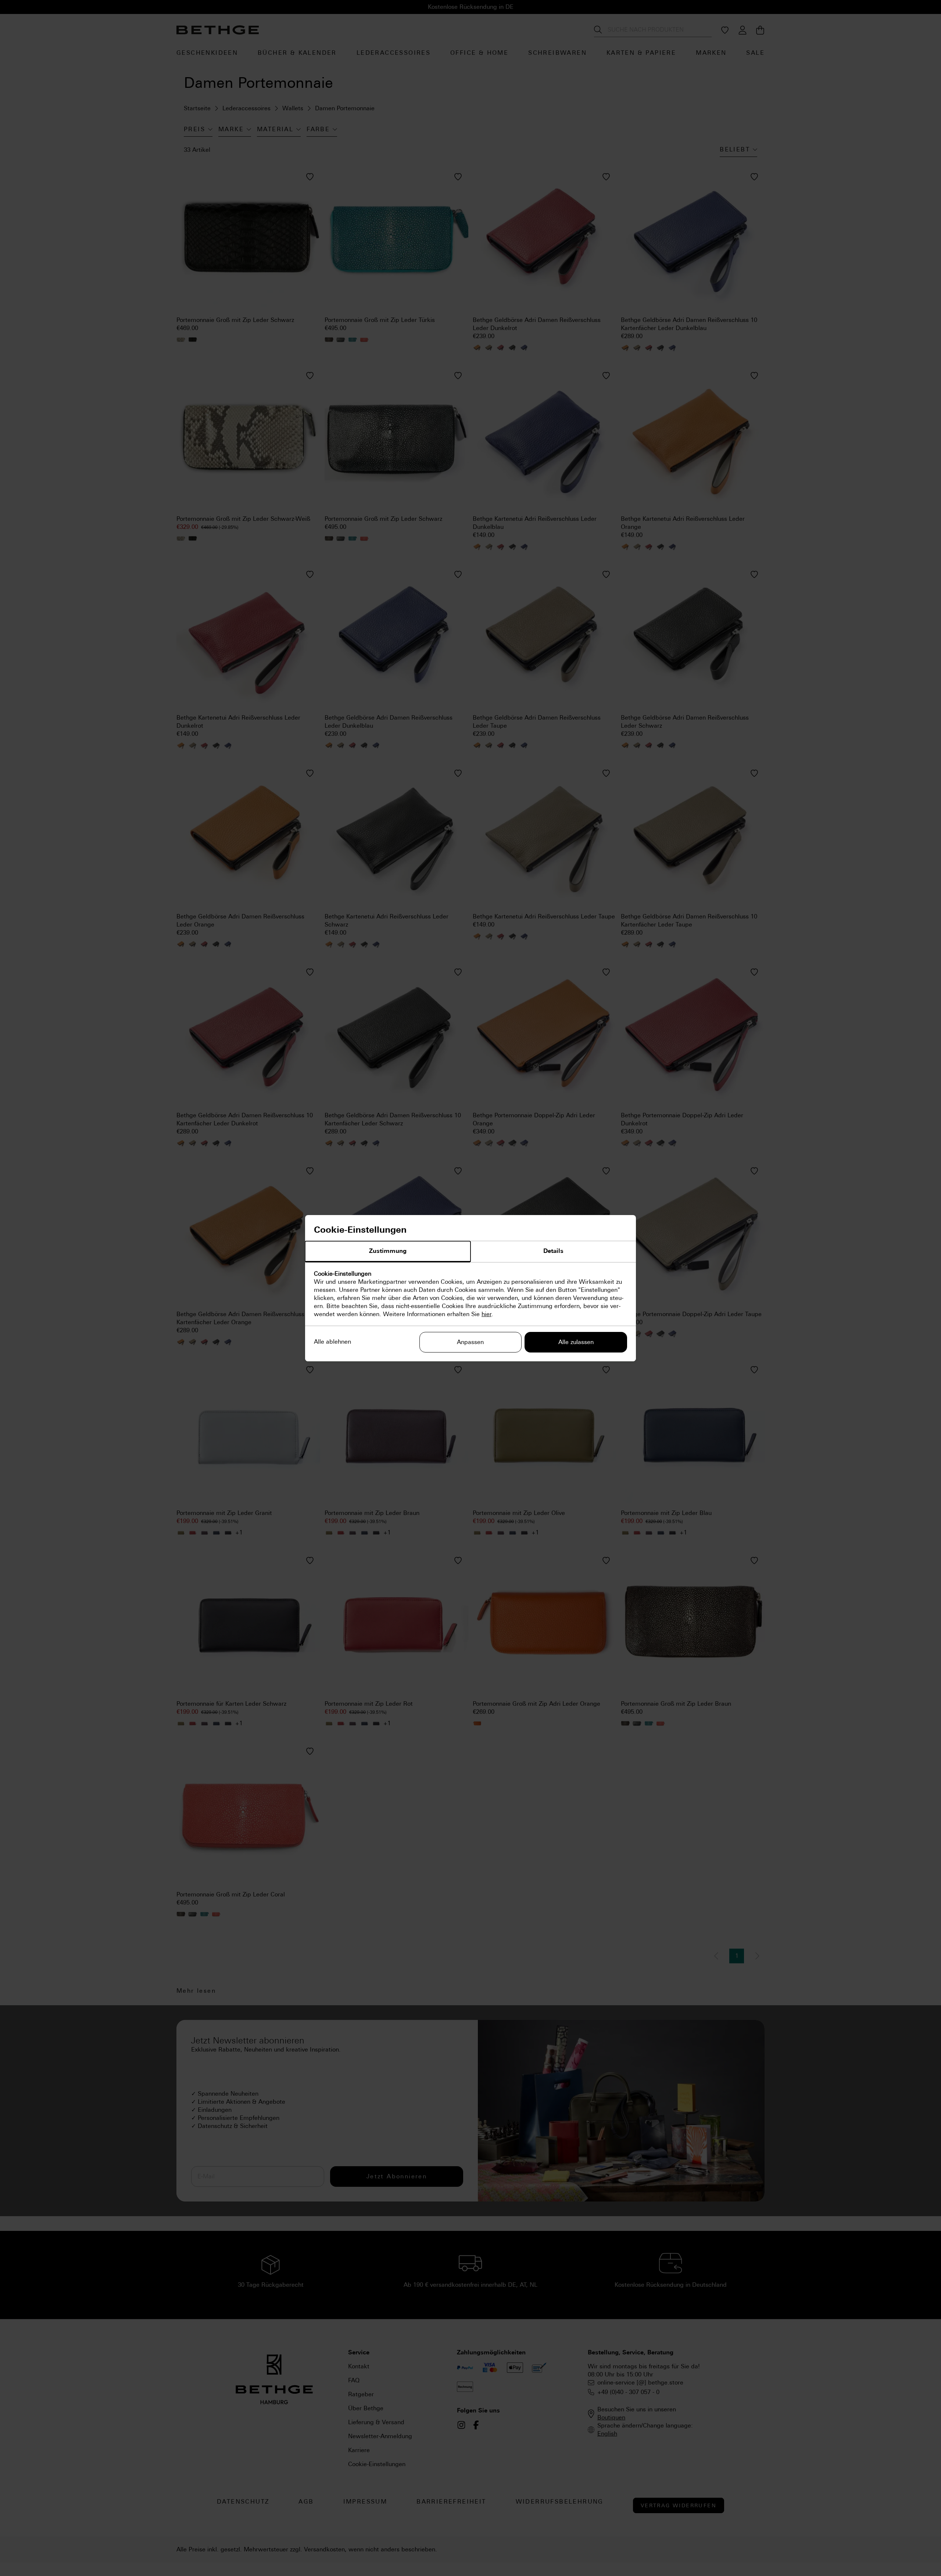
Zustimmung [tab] (388, 1251)
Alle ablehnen (332, 1342)
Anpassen (470, 1342)
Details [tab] (553, 1251)
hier (486, 1314)
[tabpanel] (470, 1294)
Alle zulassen (576, 1342)
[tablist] (470, 1252)
